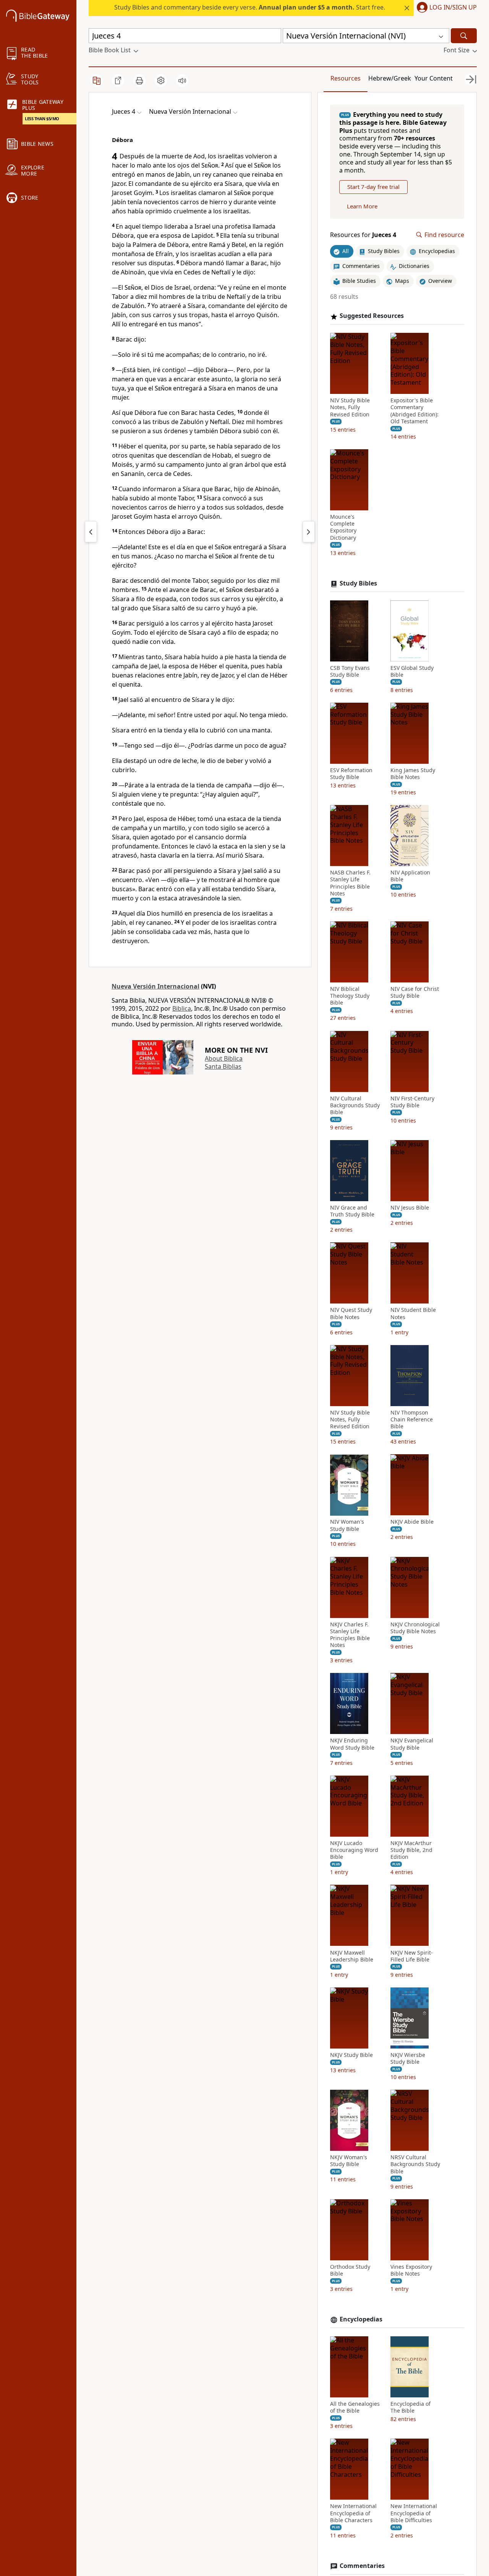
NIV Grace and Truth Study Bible (352, 1211)
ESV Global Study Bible (412, 671)
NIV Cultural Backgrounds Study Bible (355, 1105)
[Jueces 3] (91, 532)
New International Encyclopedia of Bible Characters (353, 2513)
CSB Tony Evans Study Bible (350, 671)
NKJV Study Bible (351, 2055)
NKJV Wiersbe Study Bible (408, 2058)
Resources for (363, 235)
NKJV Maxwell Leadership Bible (352, 1956)
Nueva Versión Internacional (155, 986)
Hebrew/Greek (390, 78)
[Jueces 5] (309, 532)
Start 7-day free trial (373, 187)
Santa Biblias (223, 1066)
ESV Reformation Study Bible (351, 774)
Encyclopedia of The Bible (410, 2407)
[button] (445, 8)
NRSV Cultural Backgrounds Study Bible (415, 2164)
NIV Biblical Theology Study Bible (350, 996)
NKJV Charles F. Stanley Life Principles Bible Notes (350, 1635)
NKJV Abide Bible (412, 1522)
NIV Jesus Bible (410, 1208)
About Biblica (224, 1058)
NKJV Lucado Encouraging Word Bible (354, 1850)
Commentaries (362, 2566)
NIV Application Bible (410, 876)
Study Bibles (358, 583)
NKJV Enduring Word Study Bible (352, 1744)
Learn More (362, 206)
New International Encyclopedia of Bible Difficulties (414, 2513)
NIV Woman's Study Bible (347, 1526)
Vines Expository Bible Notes (411, 2270)
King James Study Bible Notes (413, 774)
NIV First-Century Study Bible (412, 1102)
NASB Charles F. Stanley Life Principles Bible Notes (350, 883)
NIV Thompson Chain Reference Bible (412, 1419)
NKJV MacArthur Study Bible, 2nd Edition (411, 1850)
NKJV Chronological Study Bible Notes (415, 1628)
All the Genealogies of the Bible (355, 2407)
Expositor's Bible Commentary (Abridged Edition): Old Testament (415, 411)
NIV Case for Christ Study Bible (415, 992)
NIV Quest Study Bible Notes (351, 1314)
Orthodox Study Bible (350, 2270)
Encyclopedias (361, 2319)
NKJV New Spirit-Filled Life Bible (412, 1956)
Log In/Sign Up (453, 8)
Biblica (182, 1008)
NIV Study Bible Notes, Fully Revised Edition (350, 407)
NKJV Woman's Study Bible (349, 2161)
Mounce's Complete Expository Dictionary (343, 527)
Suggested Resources (372, 316)
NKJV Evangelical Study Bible (412, 1744)
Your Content (434, 78)
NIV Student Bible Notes (413, 1314)
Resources (346, 78)
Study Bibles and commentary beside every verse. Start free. (250, 7)
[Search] (464, 36)
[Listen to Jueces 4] (182, 81)
